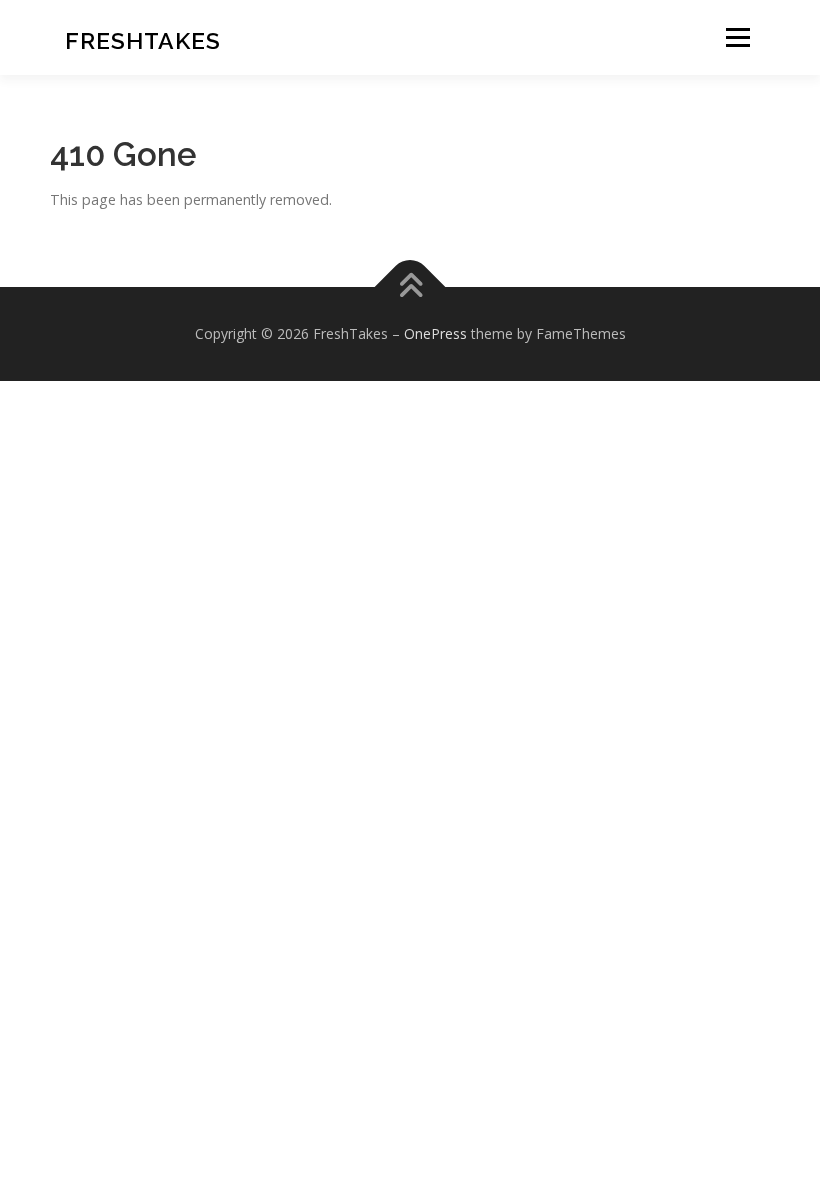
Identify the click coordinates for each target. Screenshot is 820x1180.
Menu (737, 37)
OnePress (435, 333)
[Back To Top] (410, 286)
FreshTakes (143, 40)
